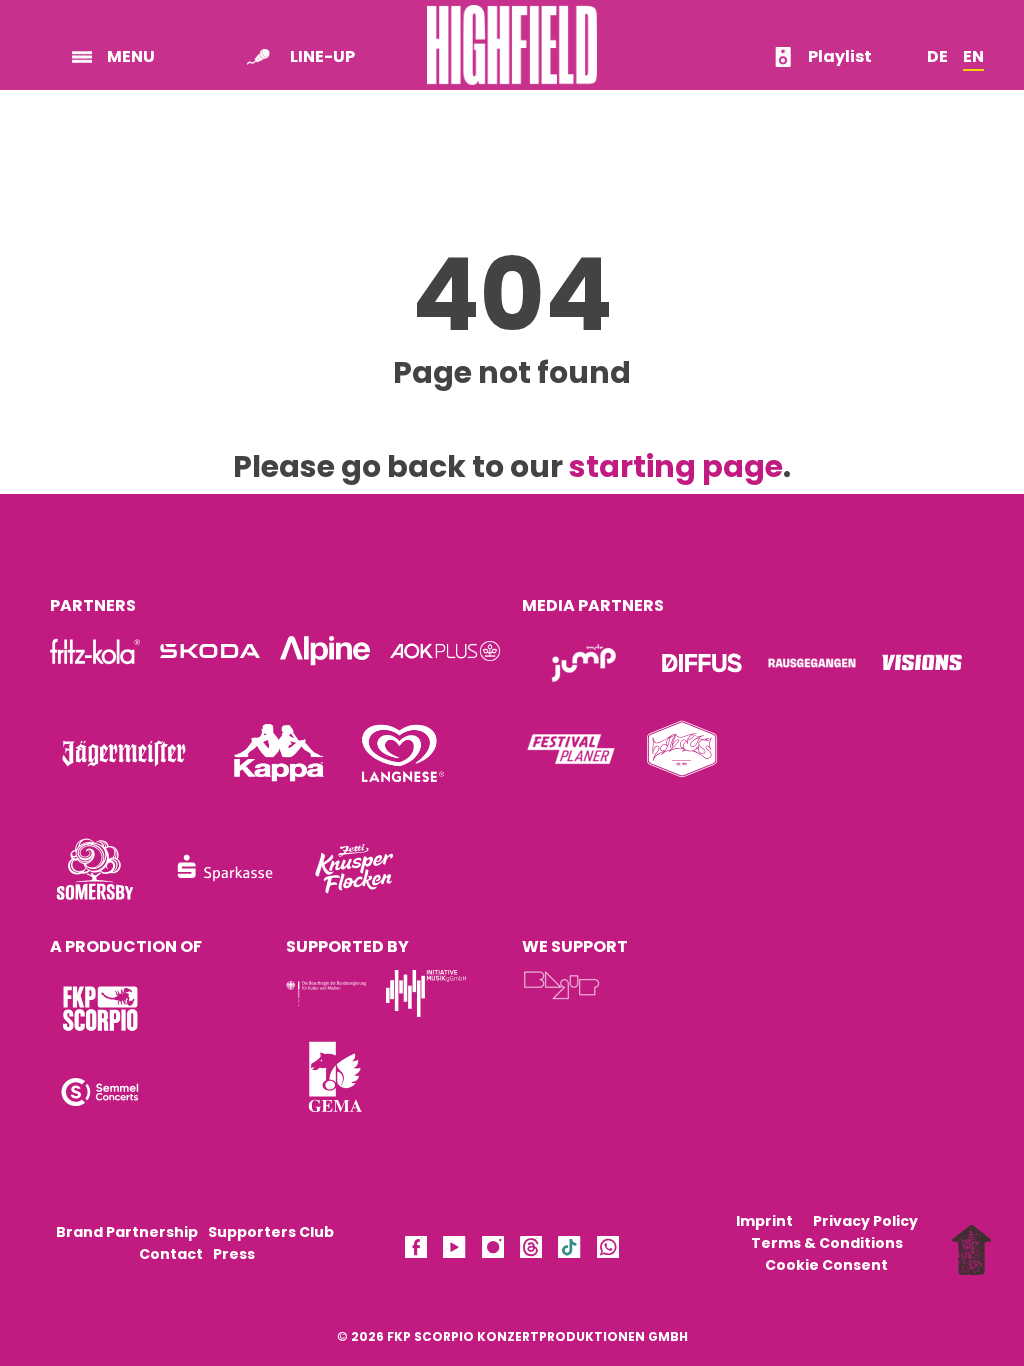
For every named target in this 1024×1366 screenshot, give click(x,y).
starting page (676, 466)
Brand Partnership (127, 1232)
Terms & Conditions (827, 1243)
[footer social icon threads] (531, 1250)
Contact (171, 1254)
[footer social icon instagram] (493, 1250)
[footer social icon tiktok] (569, 1250)
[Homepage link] (512, 43)
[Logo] (100, 1008)
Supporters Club (271, 1232)
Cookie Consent (826, 1265)
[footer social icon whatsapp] (608, 1250)
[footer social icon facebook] (416, 1250)
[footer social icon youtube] (454, 1250)
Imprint (764, 1221)
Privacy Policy (865, 1221)
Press (234, 1254)
